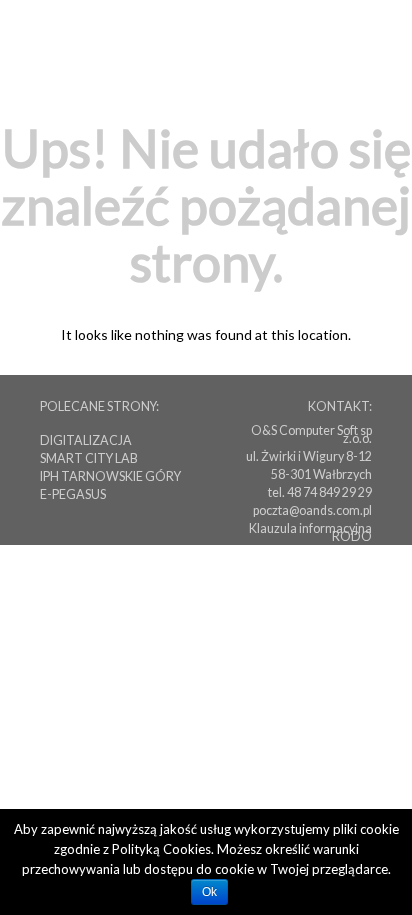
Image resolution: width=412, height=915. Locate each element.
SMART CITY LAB (89, 458)
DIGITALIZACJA (86, 440)
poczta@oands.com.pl (312, 510)
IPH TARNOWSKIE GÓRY (110, 476)
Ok (209, 892)
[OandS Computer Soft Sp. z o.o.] (309, 39)
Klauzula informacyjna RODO (310, 532)
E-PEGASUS (73, 494)
